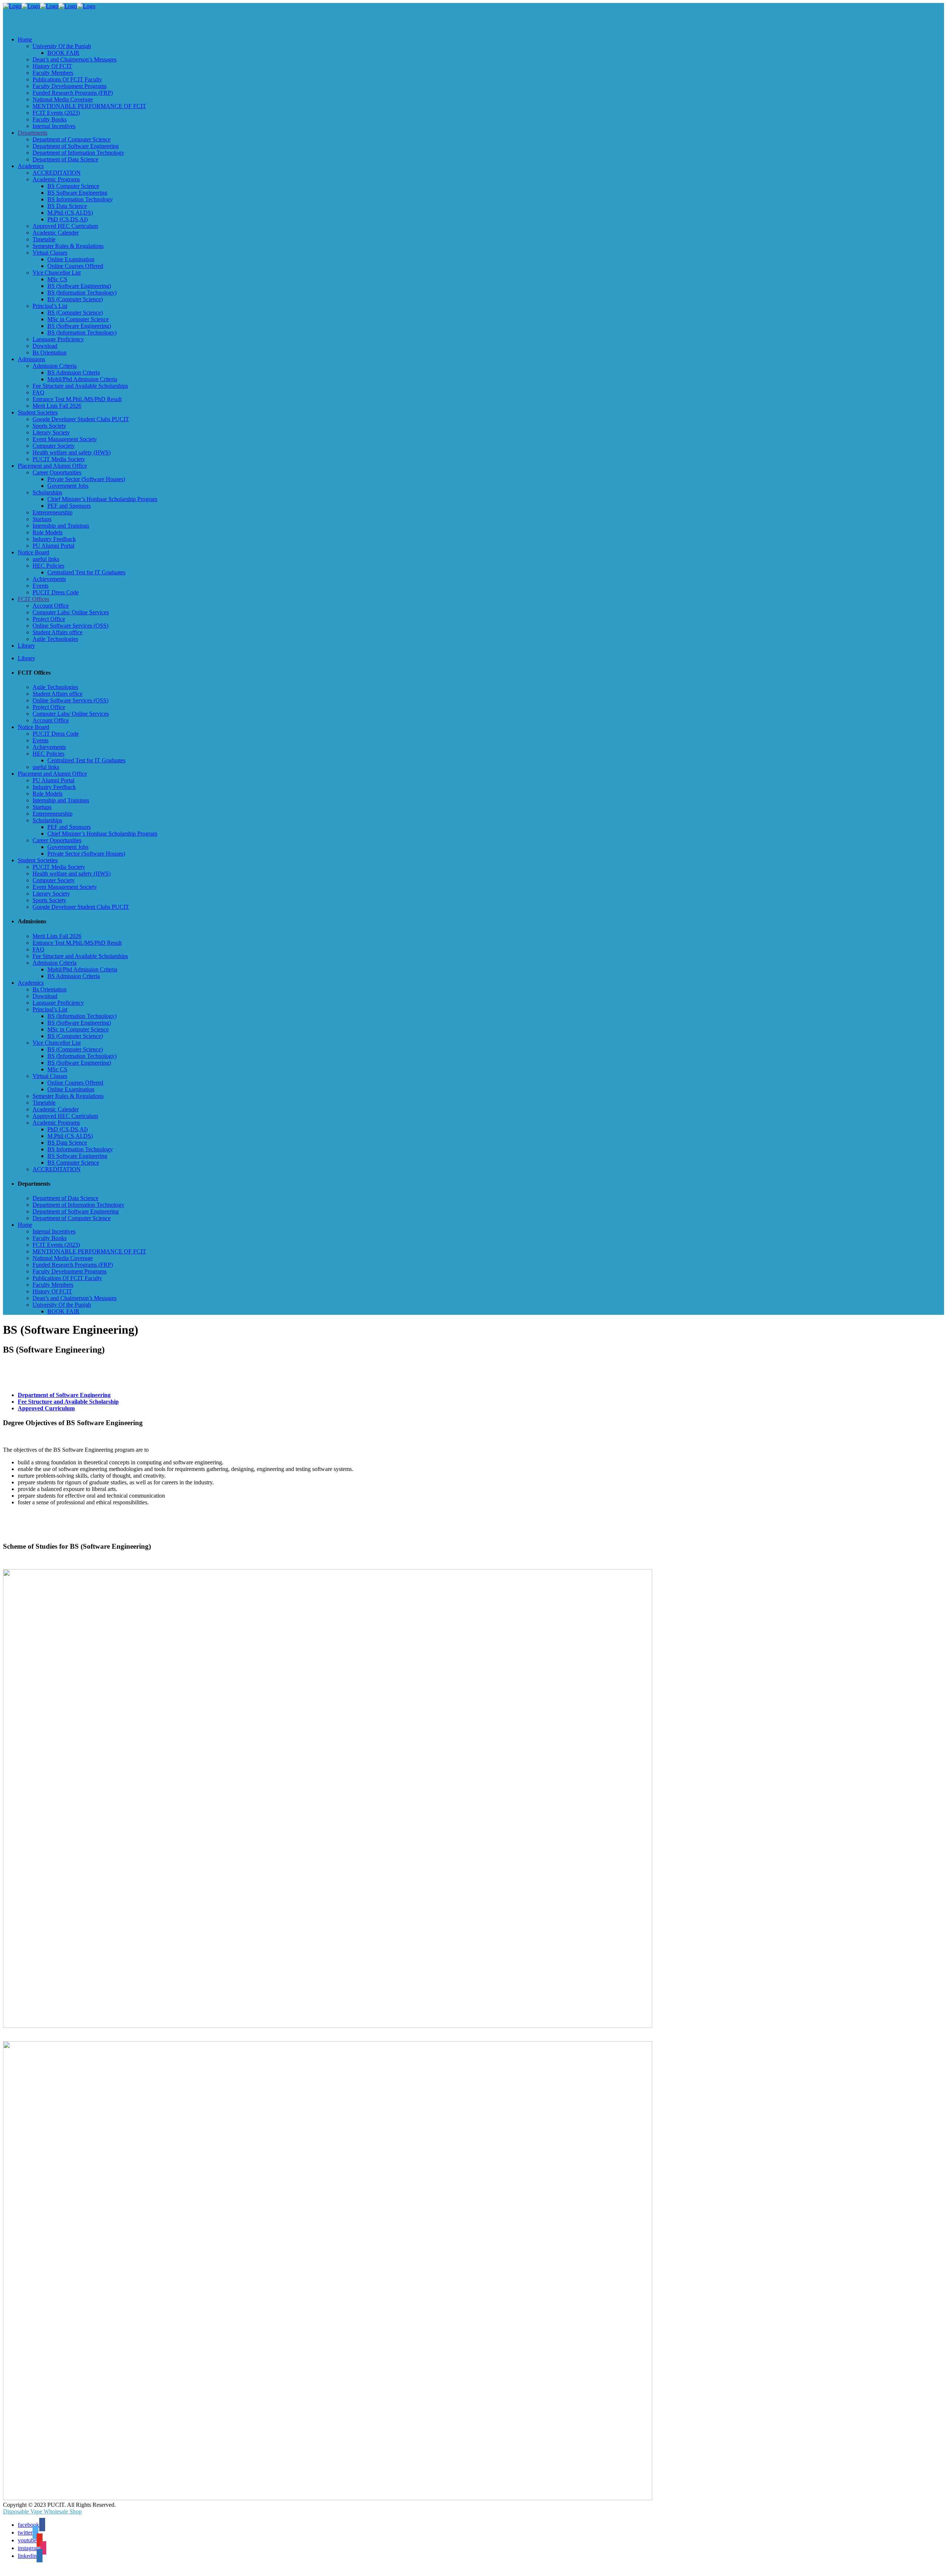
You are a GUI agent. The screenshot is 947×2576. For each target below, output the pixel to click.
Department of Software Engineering (64, 1395)
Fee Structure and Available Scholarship (68, 1402)
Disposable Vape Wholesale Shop (42, 2511)
